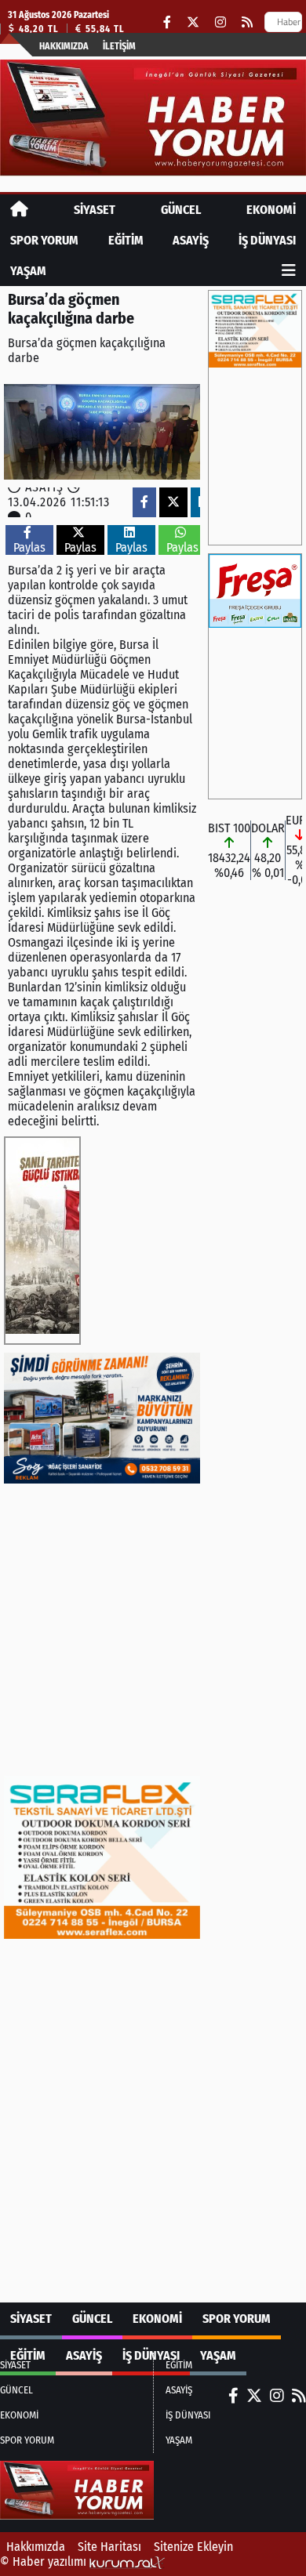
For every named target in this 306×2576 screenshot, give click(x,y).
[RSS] (247, 22)
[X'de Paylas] (173, 502)
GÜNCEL (181, 210)
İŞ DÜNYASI (267, 240)
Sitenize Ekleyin (193, 2547)
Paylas (29, 547)
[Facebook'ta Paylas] (144, 502)
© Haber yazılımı (45, 2562)
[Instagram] (220, 22)
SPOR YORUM (44, 240)
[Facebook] (167, 22)
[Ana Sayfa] (19, 210)
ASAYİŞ (191, 240)
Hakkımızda (64, 46)
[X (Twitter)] (193, 22)
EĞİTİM (126, 240)
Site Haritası (109, 2547)
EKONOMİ (271, 210)
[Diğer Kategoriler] (289, 271)
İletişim (119, 46)
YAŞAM (28, 271)
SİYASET (95, 210)
